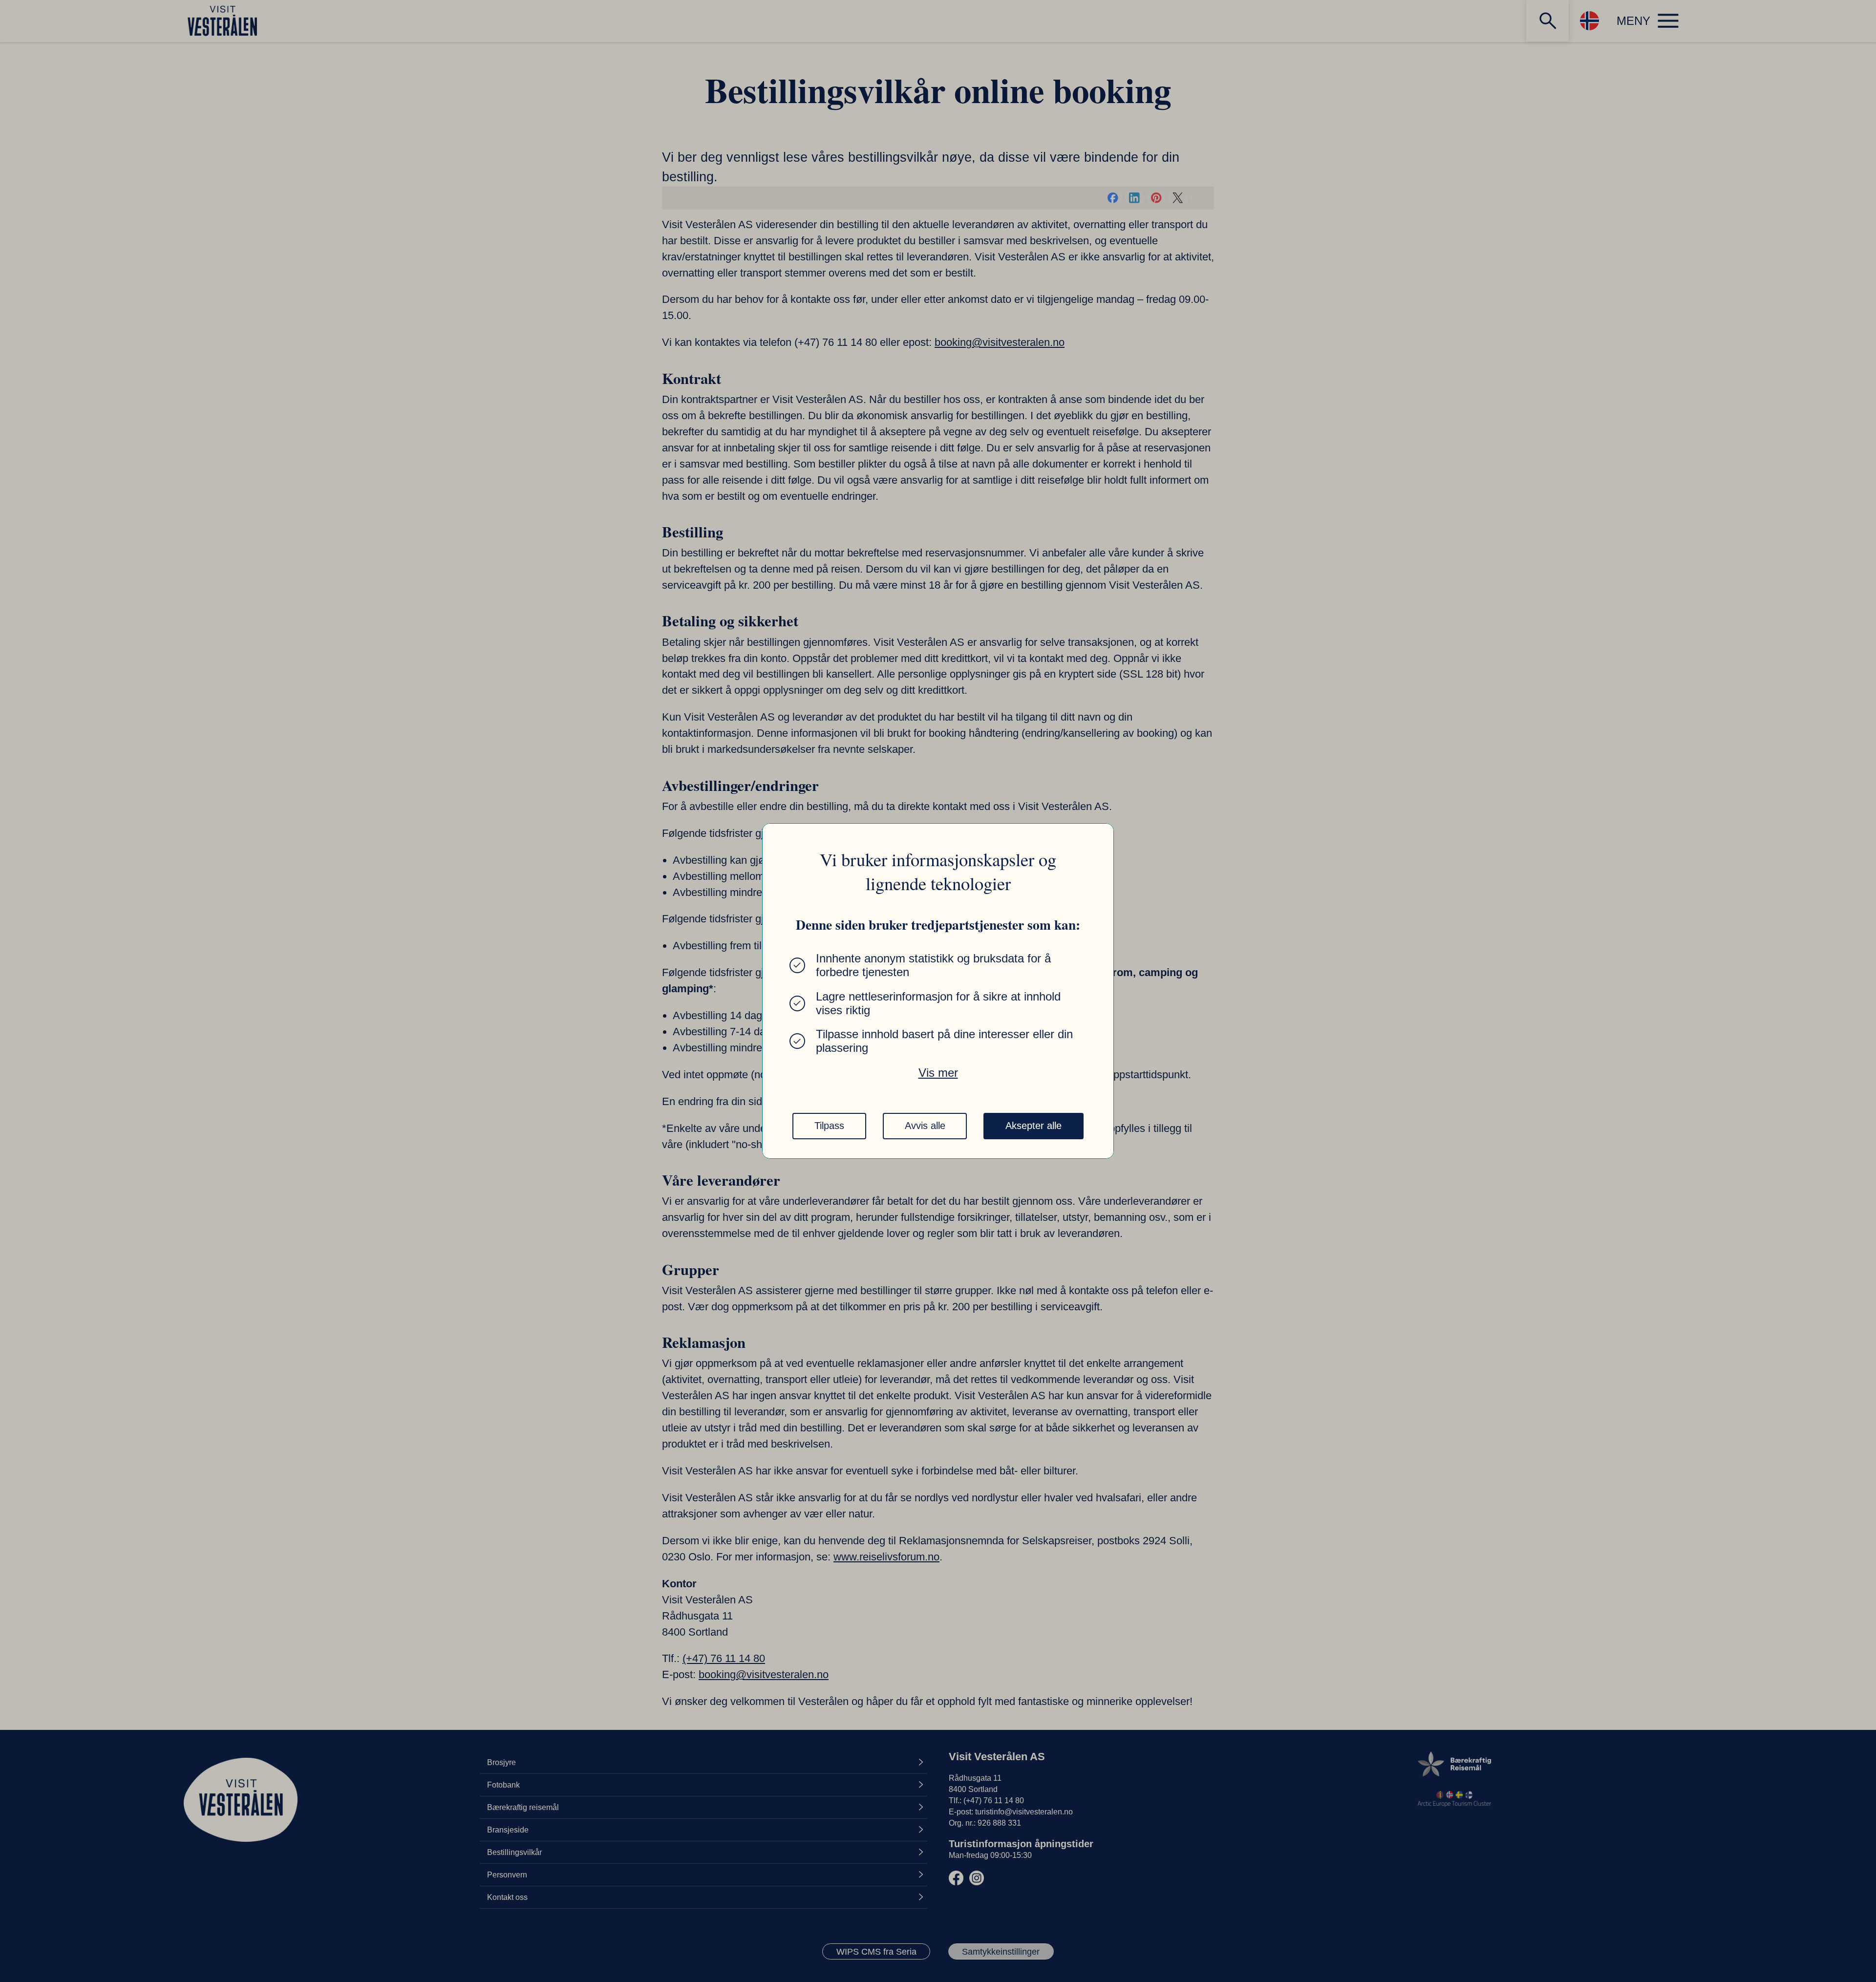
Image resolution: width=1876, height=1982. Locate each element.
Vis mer (938, 1073)
